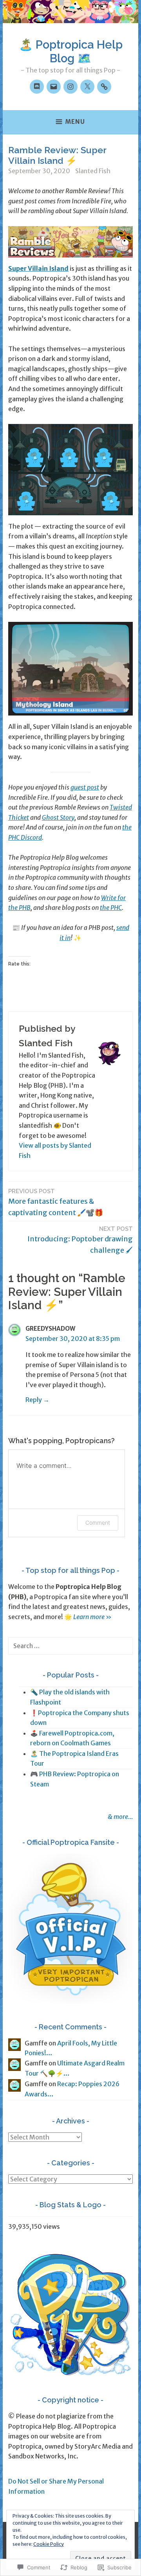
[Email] (54, 87)
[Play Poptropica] (104, 87)
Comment (98, 1523)
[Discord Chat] (37, 87)
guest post (85, 787)
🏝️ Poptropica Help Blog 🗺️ (71, 52)
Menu (75, 122)
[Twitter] (87, 87)
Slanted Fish (93, 171)
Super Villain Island (38, 268)
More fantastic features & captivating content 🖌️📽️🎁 (56, 1202)
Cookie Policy (49, 2544)
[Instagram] (70, 87)
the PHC (111, 908)
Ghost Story (58, 817)
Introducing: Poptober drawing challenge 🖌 (80, 1240)
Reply (34, 1400)
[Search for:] (70, 1646)
